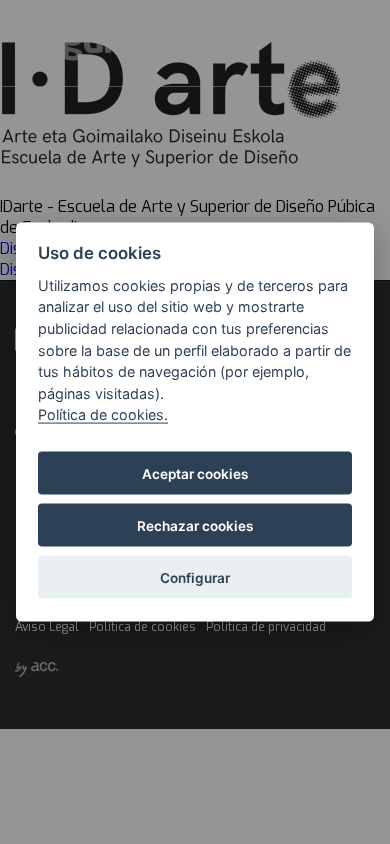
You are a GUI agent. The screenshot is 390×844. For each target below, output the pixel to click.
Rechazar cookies (195, 525)
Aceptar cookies (195, 473)
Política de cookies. (103, 414)
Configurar (195, 577)
